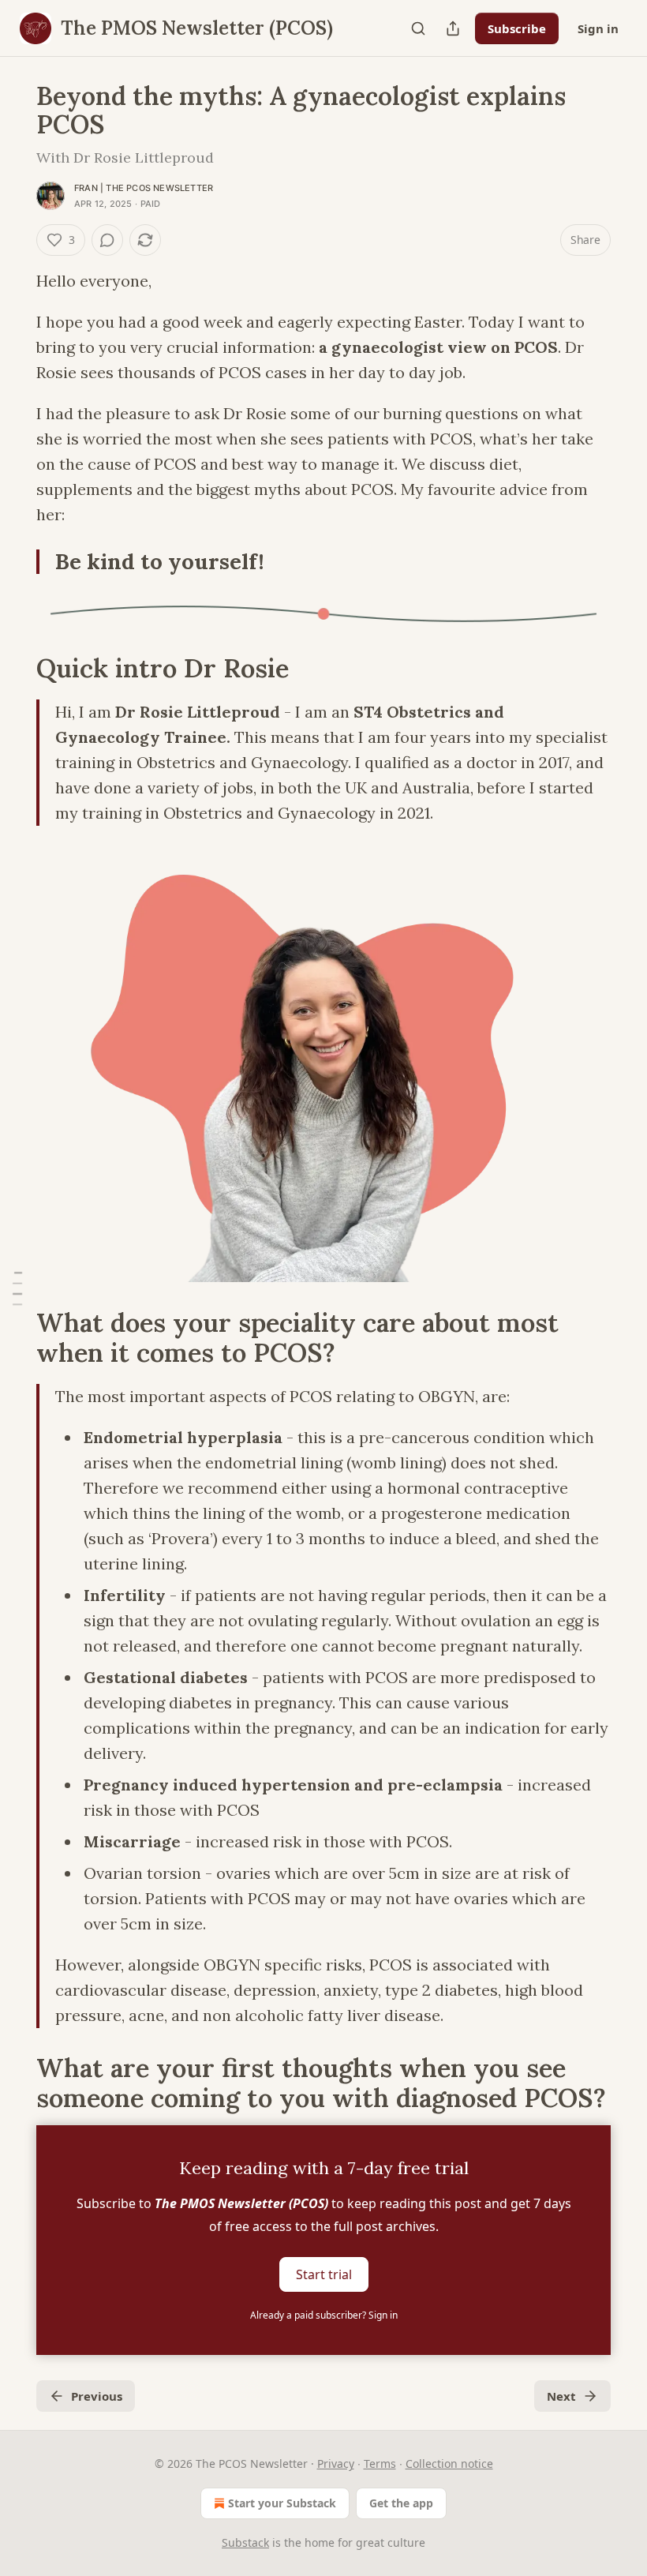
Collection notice (449, 2464)
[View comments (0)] (107, 240)
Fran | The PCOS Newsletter (144, 188)
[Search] (418, 28)
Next (561, 2396)
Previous (97, 2396)
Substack (245, 2542)
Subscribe (517, 28)
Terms (380, 2464)
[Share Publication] (453, 28)
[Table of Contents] (17, 1288)
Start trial (324, 2274)
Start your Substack (282, 2503)
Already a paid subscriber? (324, 2315)
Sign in (598, 28)
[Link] (14, 669)
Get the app (401, 2503)
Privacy (336, 2464)
